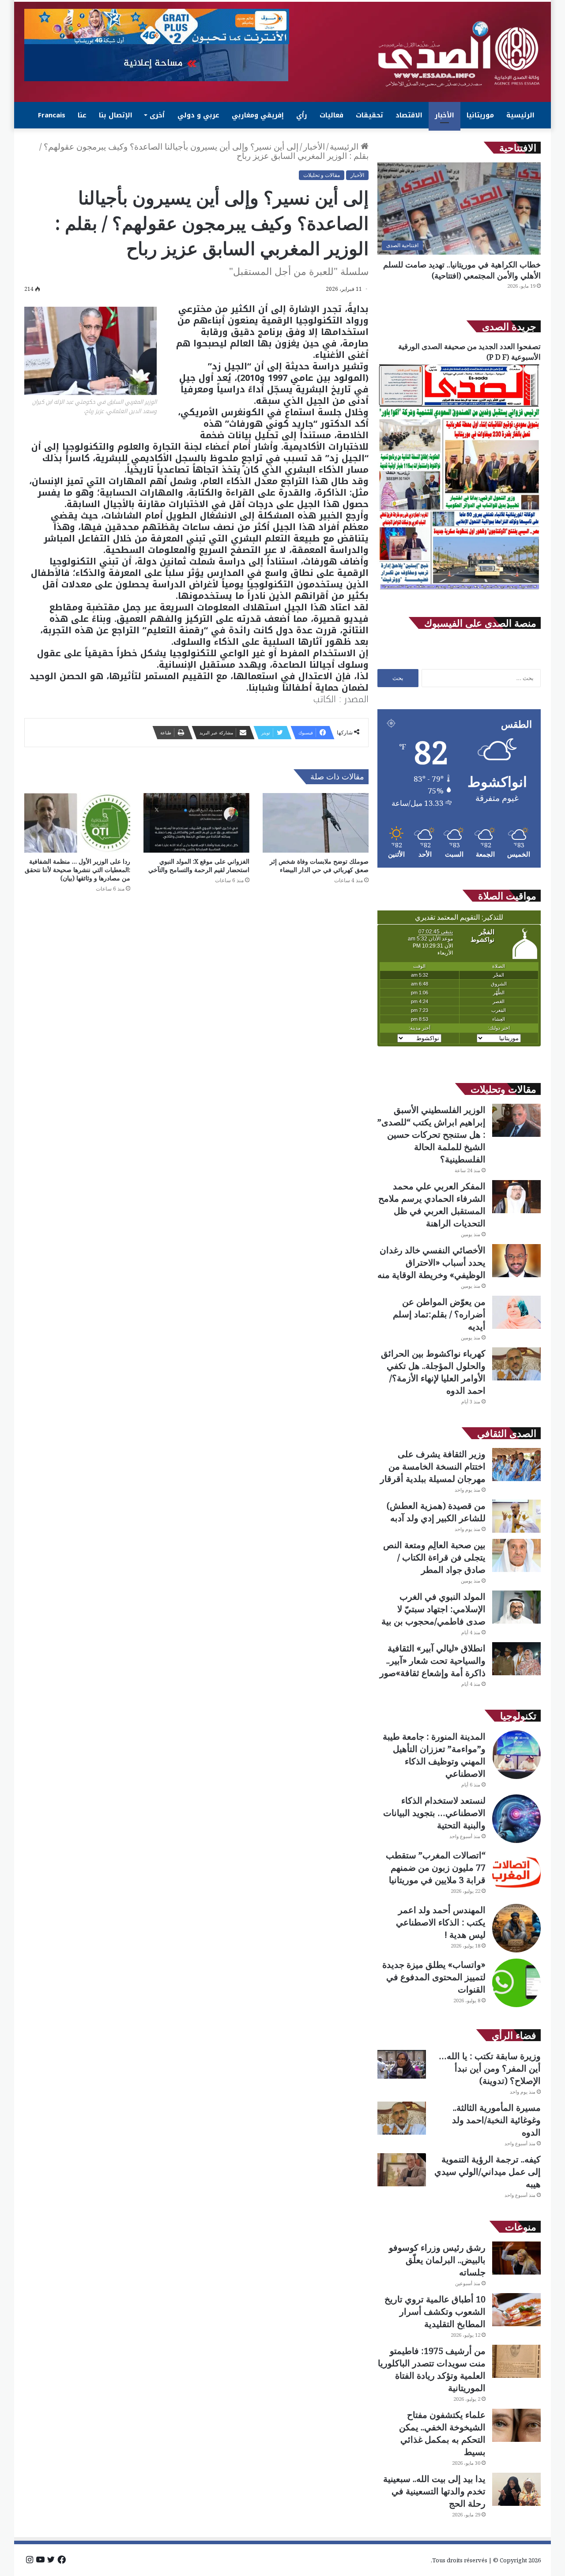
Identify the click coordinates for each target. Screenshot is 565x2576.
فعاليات (331, 115)
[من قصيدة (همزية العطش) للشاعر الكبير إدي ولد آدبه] (516, 1516)
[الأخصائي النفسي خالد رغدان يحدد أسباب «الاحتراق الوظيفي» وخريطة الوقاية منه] (516, 1261)
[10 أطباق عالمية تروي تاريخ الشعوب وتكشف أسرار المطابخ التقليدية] (516, 2310)
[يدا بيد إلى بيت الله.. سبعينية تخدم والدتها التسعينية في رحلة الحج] (516, 2489)
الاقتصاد (409, 115)
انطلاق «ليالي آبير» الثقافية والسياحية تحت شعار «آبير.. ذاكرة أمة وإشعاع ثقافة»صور (433, 1660)
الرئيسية (520, 115)
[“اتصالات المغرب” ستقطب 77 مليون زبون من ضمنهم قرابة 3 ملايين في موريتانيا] (516, 1873)
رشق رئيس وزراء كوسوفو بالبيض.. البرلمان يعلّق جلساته (437, 2260)
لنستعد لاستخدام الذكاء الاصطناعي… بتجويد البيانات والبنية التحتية (434, 1813)
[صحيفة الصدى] (459, 54)
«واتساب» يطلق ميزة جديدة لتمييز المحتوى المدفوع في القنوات (434, 1977)
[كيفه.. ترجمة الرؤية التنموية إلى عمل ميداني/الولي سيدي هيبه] (402, 2170)
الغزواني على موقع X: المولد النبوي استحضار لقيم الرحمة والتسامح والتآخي (199, 865)
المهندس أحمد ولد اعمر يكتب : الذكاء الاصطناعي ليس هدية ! (441, 1922)
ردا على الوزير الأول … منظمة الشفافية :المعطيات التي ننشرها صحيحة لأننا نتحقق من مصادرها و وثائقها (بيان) (77, 870)
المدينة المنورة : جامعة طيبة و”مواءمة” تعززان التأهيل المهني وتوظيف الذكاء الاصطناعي (434, 1755)
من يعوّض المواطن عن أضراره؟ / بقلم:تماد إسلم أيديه (439, 1314)
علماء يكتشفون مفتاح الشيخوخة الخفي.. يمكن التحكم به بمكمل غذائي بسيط (442, 2433)
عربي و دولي (198, 115)
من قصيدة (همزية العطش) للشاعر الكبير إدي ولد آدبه (436, 1512)
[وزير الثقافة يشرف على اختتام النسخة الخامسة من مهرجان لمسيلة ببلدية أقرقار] (516, 1465)
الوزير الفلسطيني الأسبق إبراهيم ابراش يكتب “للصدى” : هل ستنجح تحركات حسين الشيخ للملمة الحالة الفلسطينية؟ (431, 1134)
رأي (302, 115)
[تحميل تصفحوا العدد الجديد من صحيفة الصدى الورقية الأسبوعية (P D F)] (459, 590)
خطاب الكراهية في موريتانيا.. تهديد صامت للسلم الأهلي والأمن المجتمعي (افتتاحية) (462, 270)
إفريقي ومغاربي (258, 115)
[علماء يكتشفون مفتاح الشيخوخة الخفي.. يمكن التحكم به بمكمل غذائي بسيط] (516, 2425)
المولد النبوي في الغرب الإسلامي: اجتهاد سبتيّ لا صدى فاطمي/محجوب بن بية (433, 1609)
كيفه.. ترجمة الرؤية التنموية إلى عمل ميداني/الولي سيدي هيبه (488, 2172)
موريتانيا (480, 115)
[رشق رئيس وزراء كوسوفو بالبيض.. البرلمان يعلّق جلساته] (516, 2258)
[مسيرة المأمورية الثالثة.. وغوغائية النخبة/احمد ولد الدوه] (402, 2118)
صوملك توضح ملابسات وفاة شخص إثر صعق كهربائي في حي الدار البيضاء (319, 865)
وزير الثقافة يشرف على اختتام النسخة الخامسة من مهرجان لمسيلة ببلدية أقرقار (433, 1466)
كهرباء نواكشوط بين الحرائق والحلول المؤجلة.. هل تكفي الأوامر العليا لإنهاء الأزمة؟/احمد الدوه (433, 1372)
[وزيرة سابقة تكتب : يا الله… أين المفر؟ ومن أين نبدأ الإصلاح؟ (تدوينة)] (402, 2064)
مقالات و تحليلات (322, 175)
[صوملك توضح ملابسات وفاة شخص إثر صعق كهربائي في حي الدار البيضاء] (316, 823)
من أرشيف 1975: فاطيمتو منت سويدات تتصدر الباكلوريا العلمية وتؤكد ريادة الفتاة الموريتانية (432, 2369)
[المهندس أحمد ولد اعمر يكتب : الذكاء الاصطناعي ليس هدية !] (516, 1928)
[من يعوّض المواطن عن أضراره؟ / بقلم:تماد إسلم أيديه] (516, 1312)
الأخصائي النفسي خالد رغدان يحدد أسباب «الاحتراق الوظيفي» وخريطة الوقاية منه (431, 1262)
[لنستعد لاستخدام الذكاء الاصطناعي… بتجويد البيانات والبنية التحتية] (516, 1819)
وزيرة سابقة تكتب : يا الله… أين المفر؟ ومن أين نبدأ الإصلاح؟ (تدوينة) (490, 2068)
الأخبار (444, 115)
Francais (52, 115)
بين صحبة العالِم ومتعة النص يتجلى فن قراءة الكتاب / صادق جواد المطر (434, 1557)
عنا (82, 115)
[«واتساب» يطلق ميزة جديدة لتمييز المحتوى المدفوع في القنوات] (516, 1983)
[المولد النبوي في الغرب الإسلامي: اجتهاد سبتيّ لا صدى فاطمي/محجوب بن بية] (516, 1607)
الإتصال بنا (116, 115)
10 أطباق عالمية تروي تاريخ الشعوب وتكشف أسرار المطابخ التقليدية (435, 2311)
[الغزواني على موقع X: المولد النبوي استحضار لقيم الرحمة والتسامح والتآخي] (196, 823)
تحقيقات (369, 115)
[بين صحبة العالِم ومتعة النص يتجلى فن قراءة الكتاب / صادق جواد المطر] (516, 1555)
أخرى (157, 115)
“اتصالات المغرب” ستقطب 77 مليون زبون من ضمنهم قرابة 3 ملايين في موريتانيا (436, 1867)
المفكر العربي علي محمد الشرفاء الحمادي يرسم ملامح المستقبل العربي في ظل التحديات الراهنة (432, 1205)
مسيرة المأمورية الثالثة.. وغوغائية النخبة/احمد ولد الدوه (496, 2120)
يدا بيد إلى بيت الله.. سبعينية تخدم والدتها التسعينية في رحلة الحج (434, 2491)
